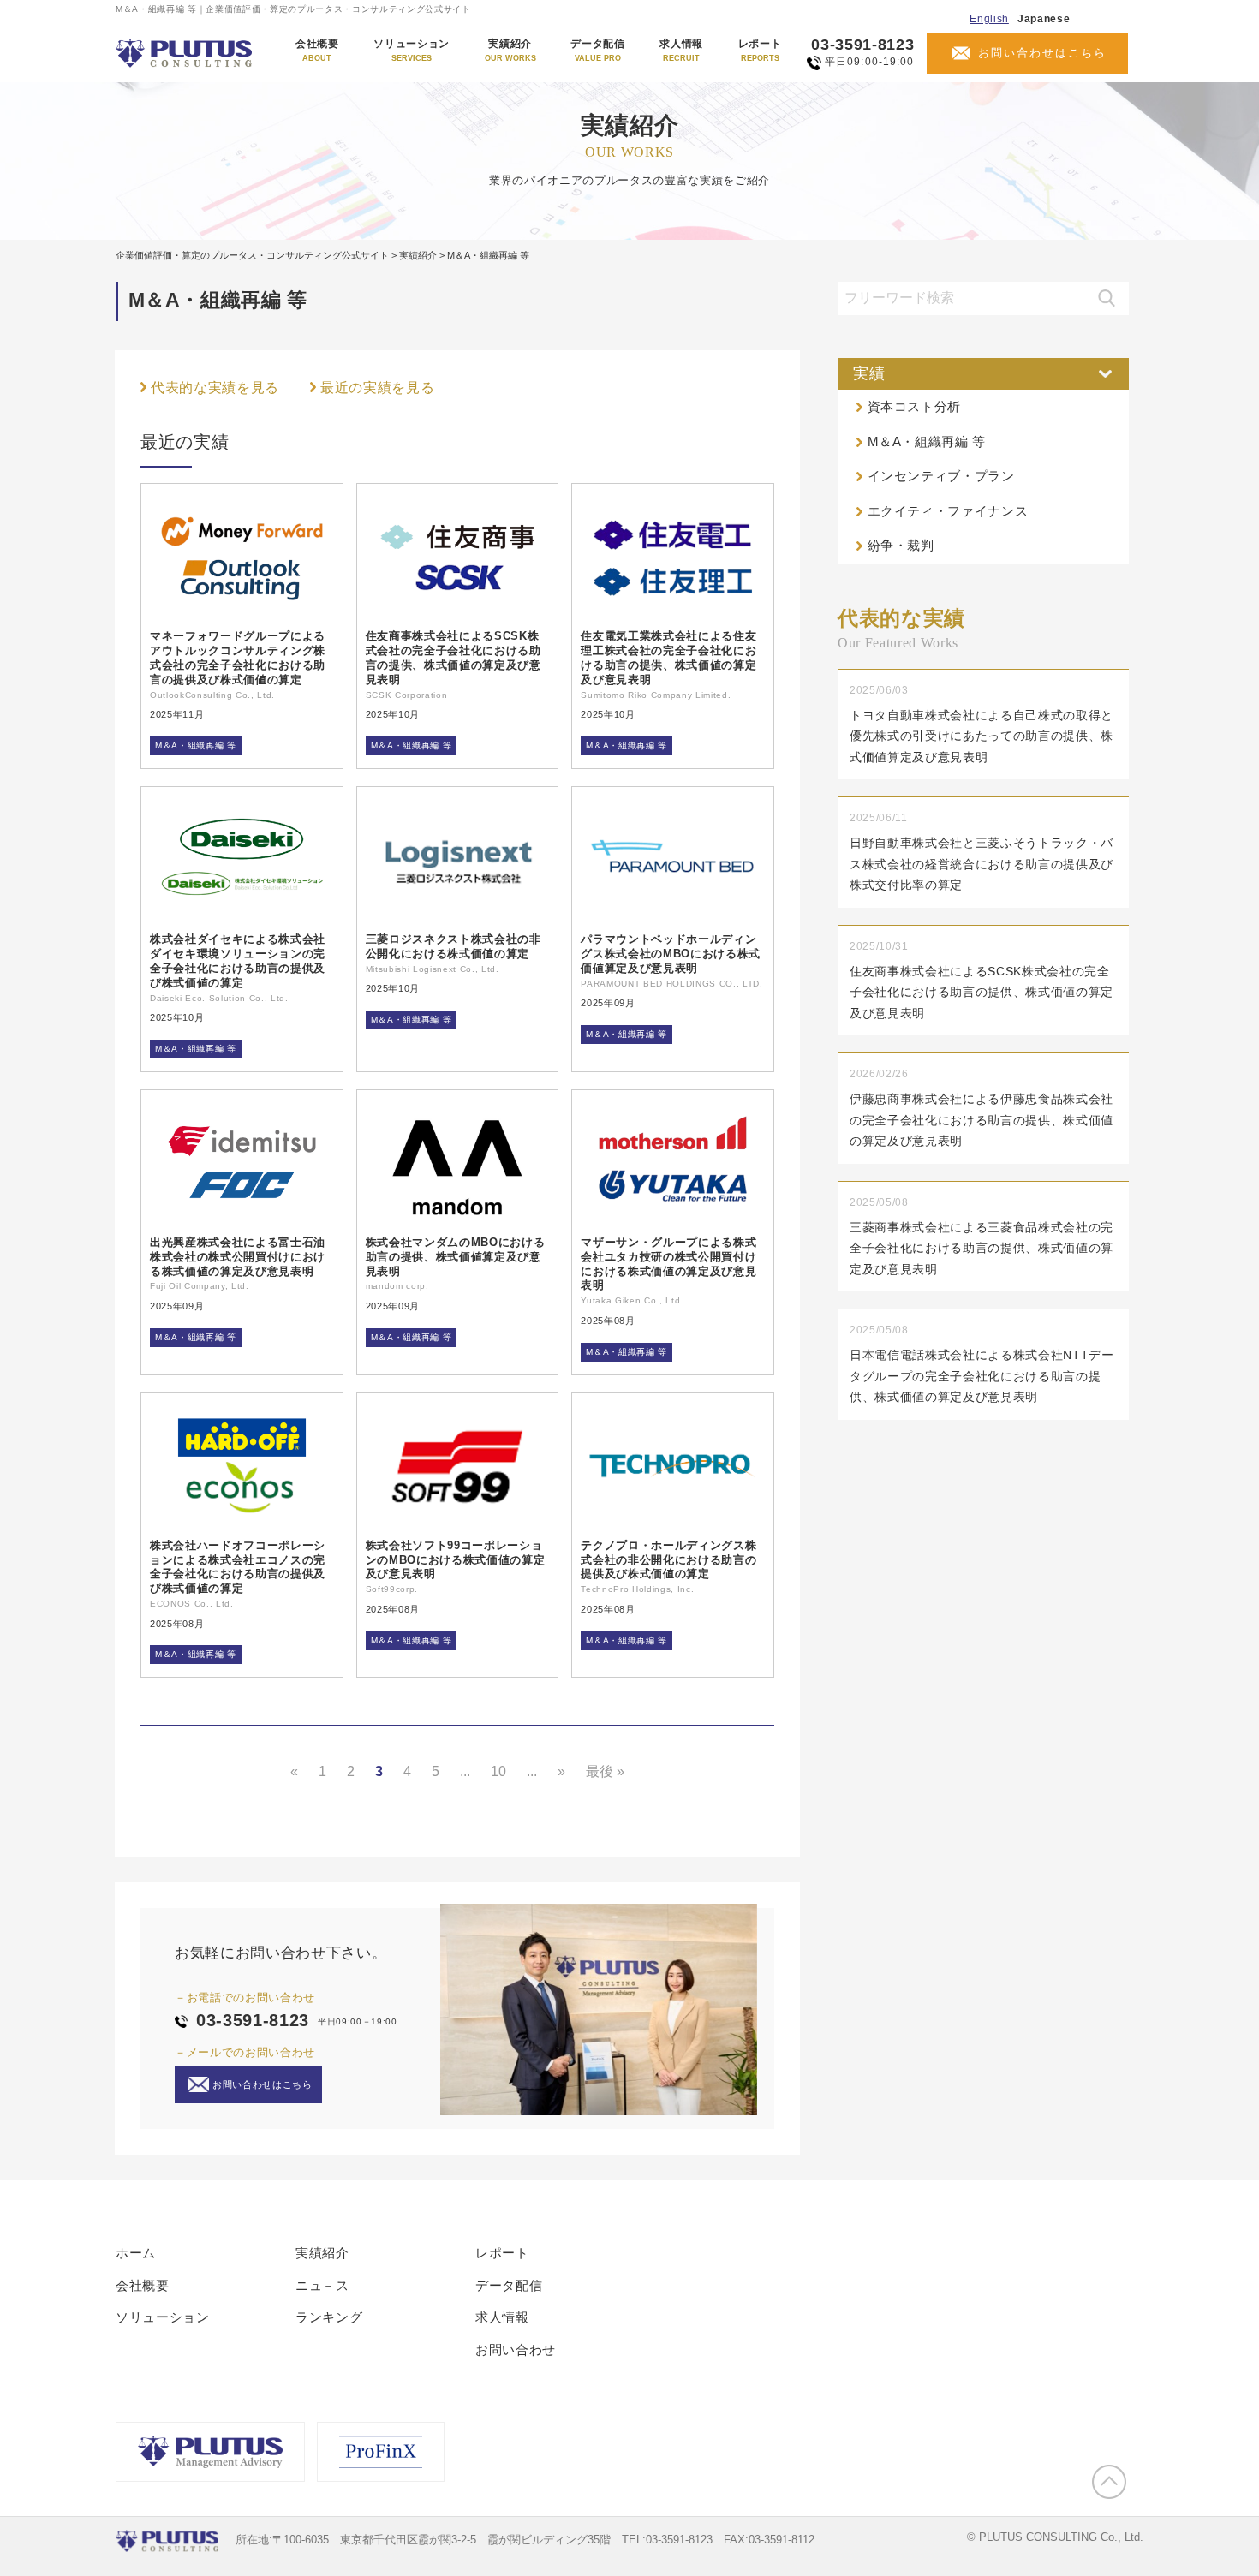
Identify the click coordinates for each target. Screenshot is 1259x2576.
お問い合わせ (516, 2349)
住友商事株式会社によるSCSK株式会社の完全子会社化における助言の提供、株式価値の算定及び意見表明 (453, 658)
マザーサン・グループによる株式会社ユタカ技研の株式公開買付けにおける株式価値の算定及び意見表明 (668, 1264)
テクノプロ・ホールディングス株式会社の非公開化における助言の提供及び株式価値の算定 (668, 1560)
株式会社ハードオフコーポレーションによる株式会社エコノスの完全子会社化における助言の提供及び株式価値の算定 (238, 1567)
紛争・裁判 (901, 545)
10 (498, 1771)
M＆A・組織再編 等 (196, 745)
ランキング (329, 2317)
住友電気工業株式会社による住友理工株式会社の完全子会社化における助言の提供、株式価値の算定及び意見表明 (668, 658)
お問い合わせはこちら (1042, 53)
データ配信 (597, 51)
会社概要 (317, 51)
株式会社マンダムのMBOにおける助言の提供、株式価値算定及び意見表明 (456, 1257)
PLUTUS (185, 53)
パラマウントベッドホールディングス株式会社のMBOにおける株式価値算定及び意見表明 (671, 954)
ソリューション (412, 51)
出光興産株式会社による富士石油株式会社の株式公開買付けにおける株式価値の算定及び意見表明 (238, 1257)
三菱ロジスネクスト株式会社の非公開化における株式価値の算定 (453, 946)
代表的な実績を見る (215, 388)
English (989, 19)
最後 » (605, 1771)
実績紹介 (510, 51)
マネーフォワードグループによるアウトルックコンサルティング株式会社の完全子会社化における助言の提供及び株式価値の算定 (238, 658)
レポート (760, 51)
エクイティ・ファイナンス (948, 511)
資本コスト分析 (915, 406)
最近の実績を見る (377, 388)
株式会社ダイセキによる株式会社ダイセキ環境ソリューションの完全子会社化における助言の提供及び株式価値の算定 (238, 961)
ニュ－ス (322, 2285)
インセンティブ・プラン (941, 476)
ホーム (136, 2253)
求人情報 (681, 51)
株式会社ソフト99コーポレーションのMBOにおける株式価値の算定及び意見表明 (456, 1560)
